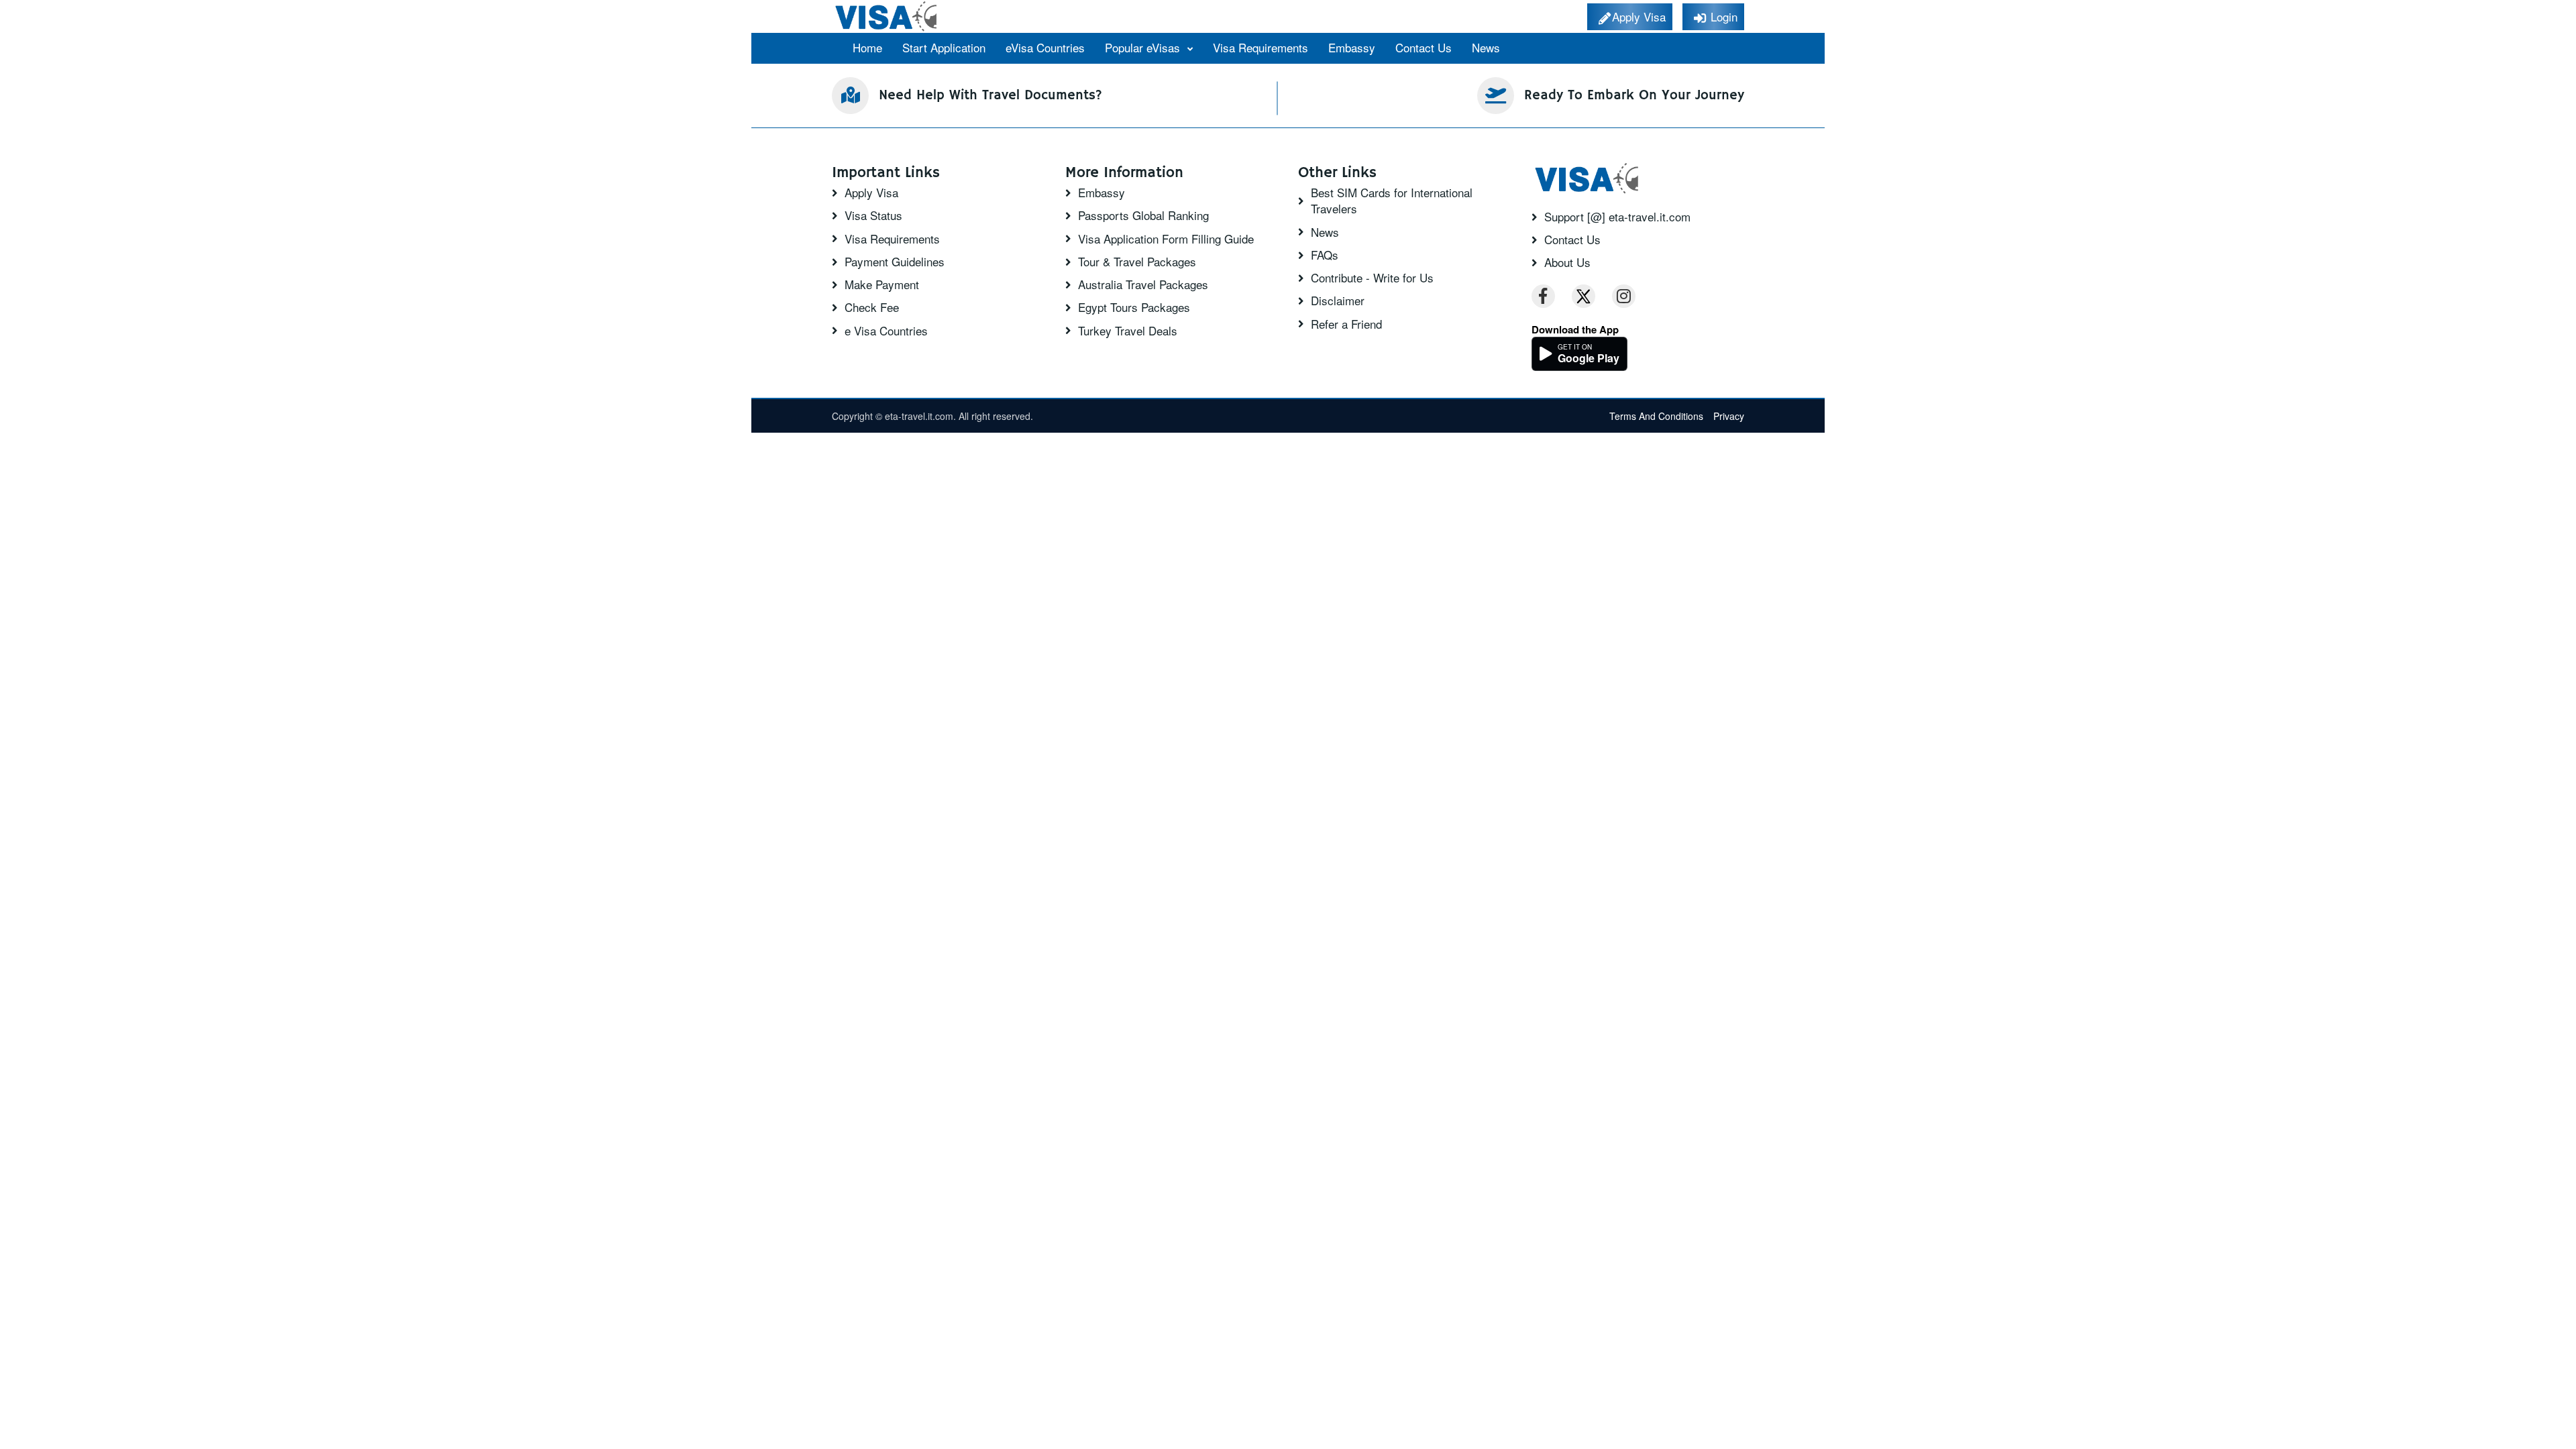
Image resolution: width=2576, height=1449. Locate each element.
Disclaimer (1338, 301)
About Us (1567, 262)
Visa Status (873, 215)
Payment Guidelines (895, 262)
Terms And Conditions (1656, 416)
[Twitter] (1584, 296)
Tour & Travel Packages (1137, 262)
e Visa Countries (886, 331)
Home (867, 47)
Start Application (944, 47)
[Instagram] (1624, 296)
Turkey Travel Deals (1128, 331)
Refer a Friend (1346, 324)
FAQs (1325, 255)
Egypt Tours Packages (1134, 307)
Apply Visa (871, 193)
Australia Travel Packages (1143, 284)
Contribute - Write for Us (1372, 278)
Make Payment (882, 284)
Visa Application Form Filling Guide (1166, 239)
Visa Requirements (1260, 47)
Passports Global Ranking (1143, 215)
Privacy (1729, 416)
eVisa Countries (1045, 47)
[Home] (887, 16)
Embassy (1352, 47)
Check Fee (872, 307)
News (1486, 47)
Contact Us (1424, 47)
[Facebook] (1543, 296)
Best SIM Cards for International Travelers (1392, 201)
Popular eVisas (1144, 47)
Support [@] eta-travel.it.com (1617, 217)
